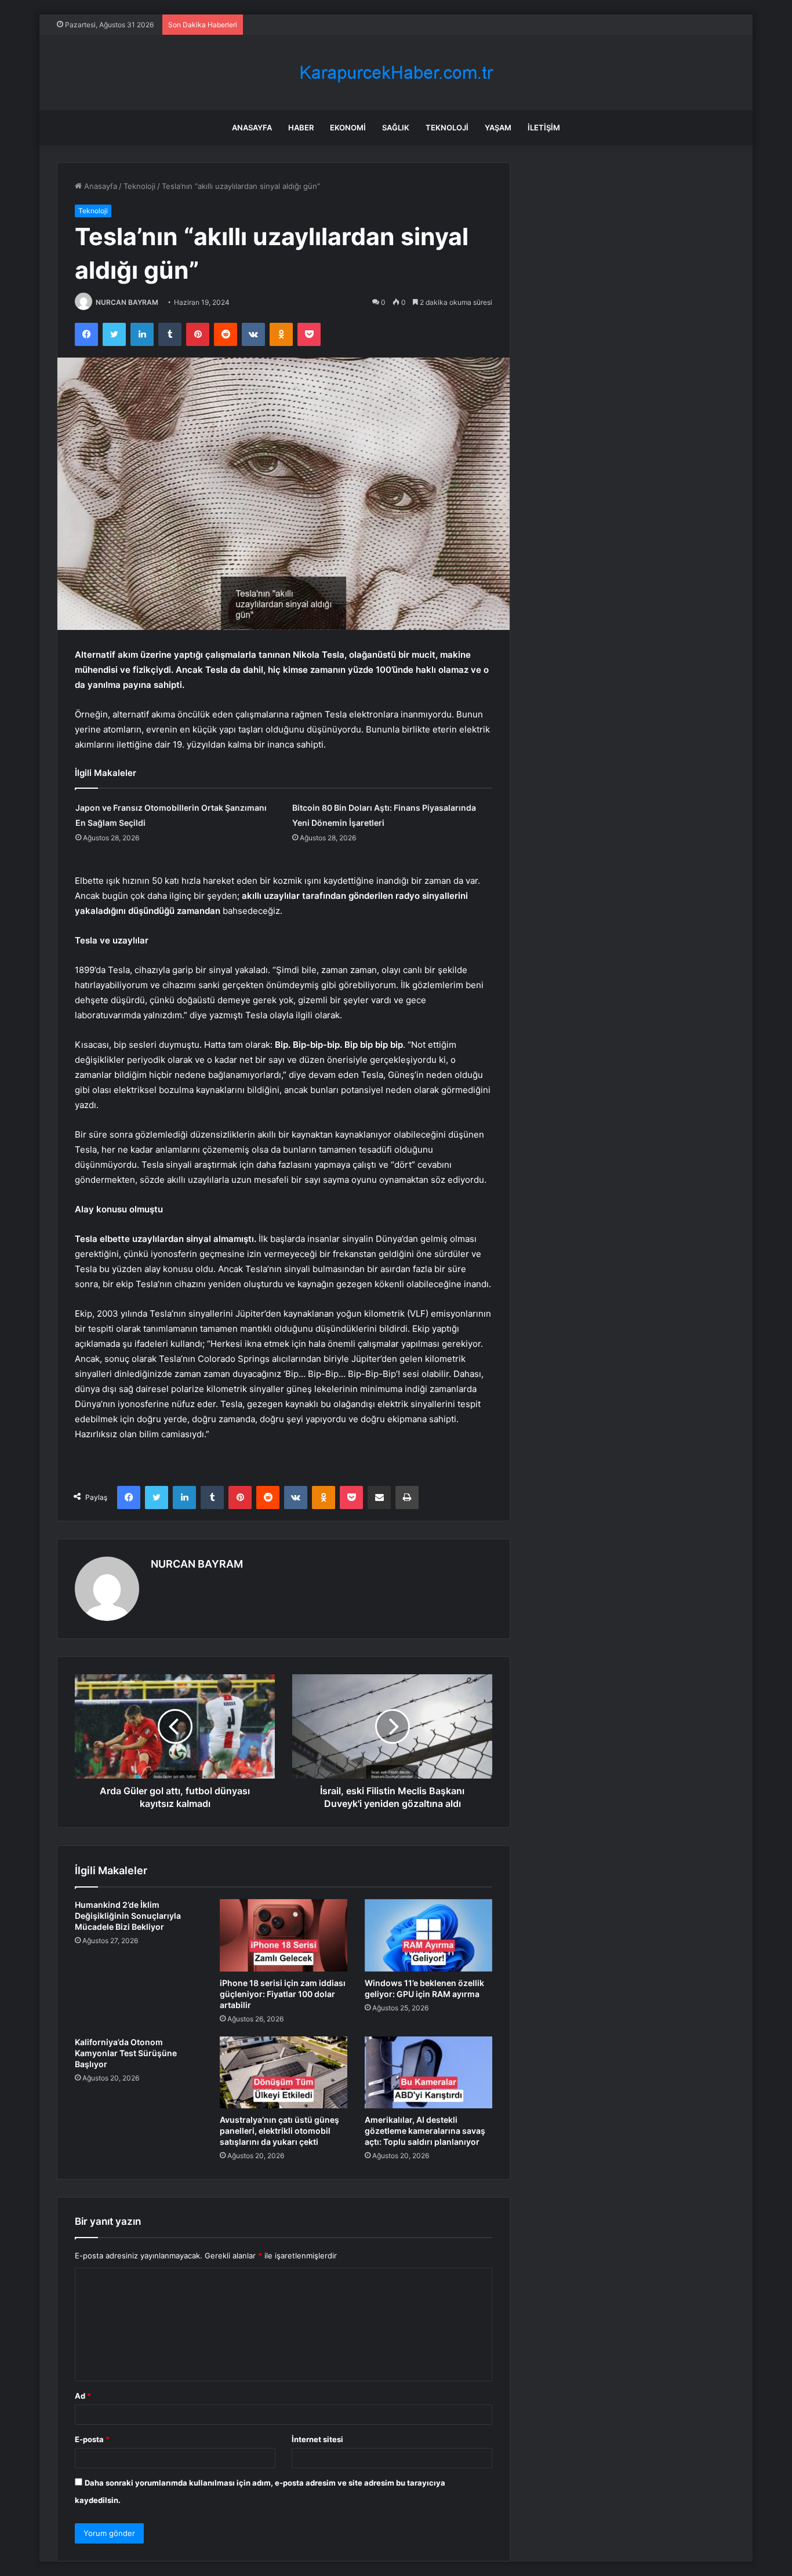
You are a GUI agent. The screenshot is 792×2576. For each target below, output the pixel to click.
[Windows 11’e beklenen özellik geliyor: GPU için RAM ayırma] (428, 1935)
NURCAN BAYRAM (127, 302)
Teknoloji (447, 127)
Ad (83, 2396)
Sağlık (396, 127)
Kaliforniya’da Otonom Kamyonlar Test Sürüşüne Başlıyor (126, 2053)
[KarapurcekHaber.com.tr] (396, 73)
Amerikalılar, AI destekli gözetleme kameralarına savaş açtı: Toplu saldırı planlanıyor (425, 2131)
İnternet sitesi (317, 2439)
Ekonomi (348, 127)
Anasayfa (252, 127)
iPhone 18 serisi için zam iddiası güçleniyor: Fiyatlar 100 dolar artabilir (283, 1994)
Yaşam (498, 127)
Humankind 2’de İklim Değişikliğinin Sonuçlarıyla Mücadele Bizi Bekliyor (128, 1916)
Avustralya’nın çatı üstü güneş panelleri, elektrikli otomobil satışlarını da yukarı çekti (279, 2131)
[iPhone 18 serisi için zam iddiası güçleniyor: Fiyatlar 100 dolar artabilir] (284, 1935)
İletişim (544, 127)
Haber (301, 127)
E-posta (92, 2439)
